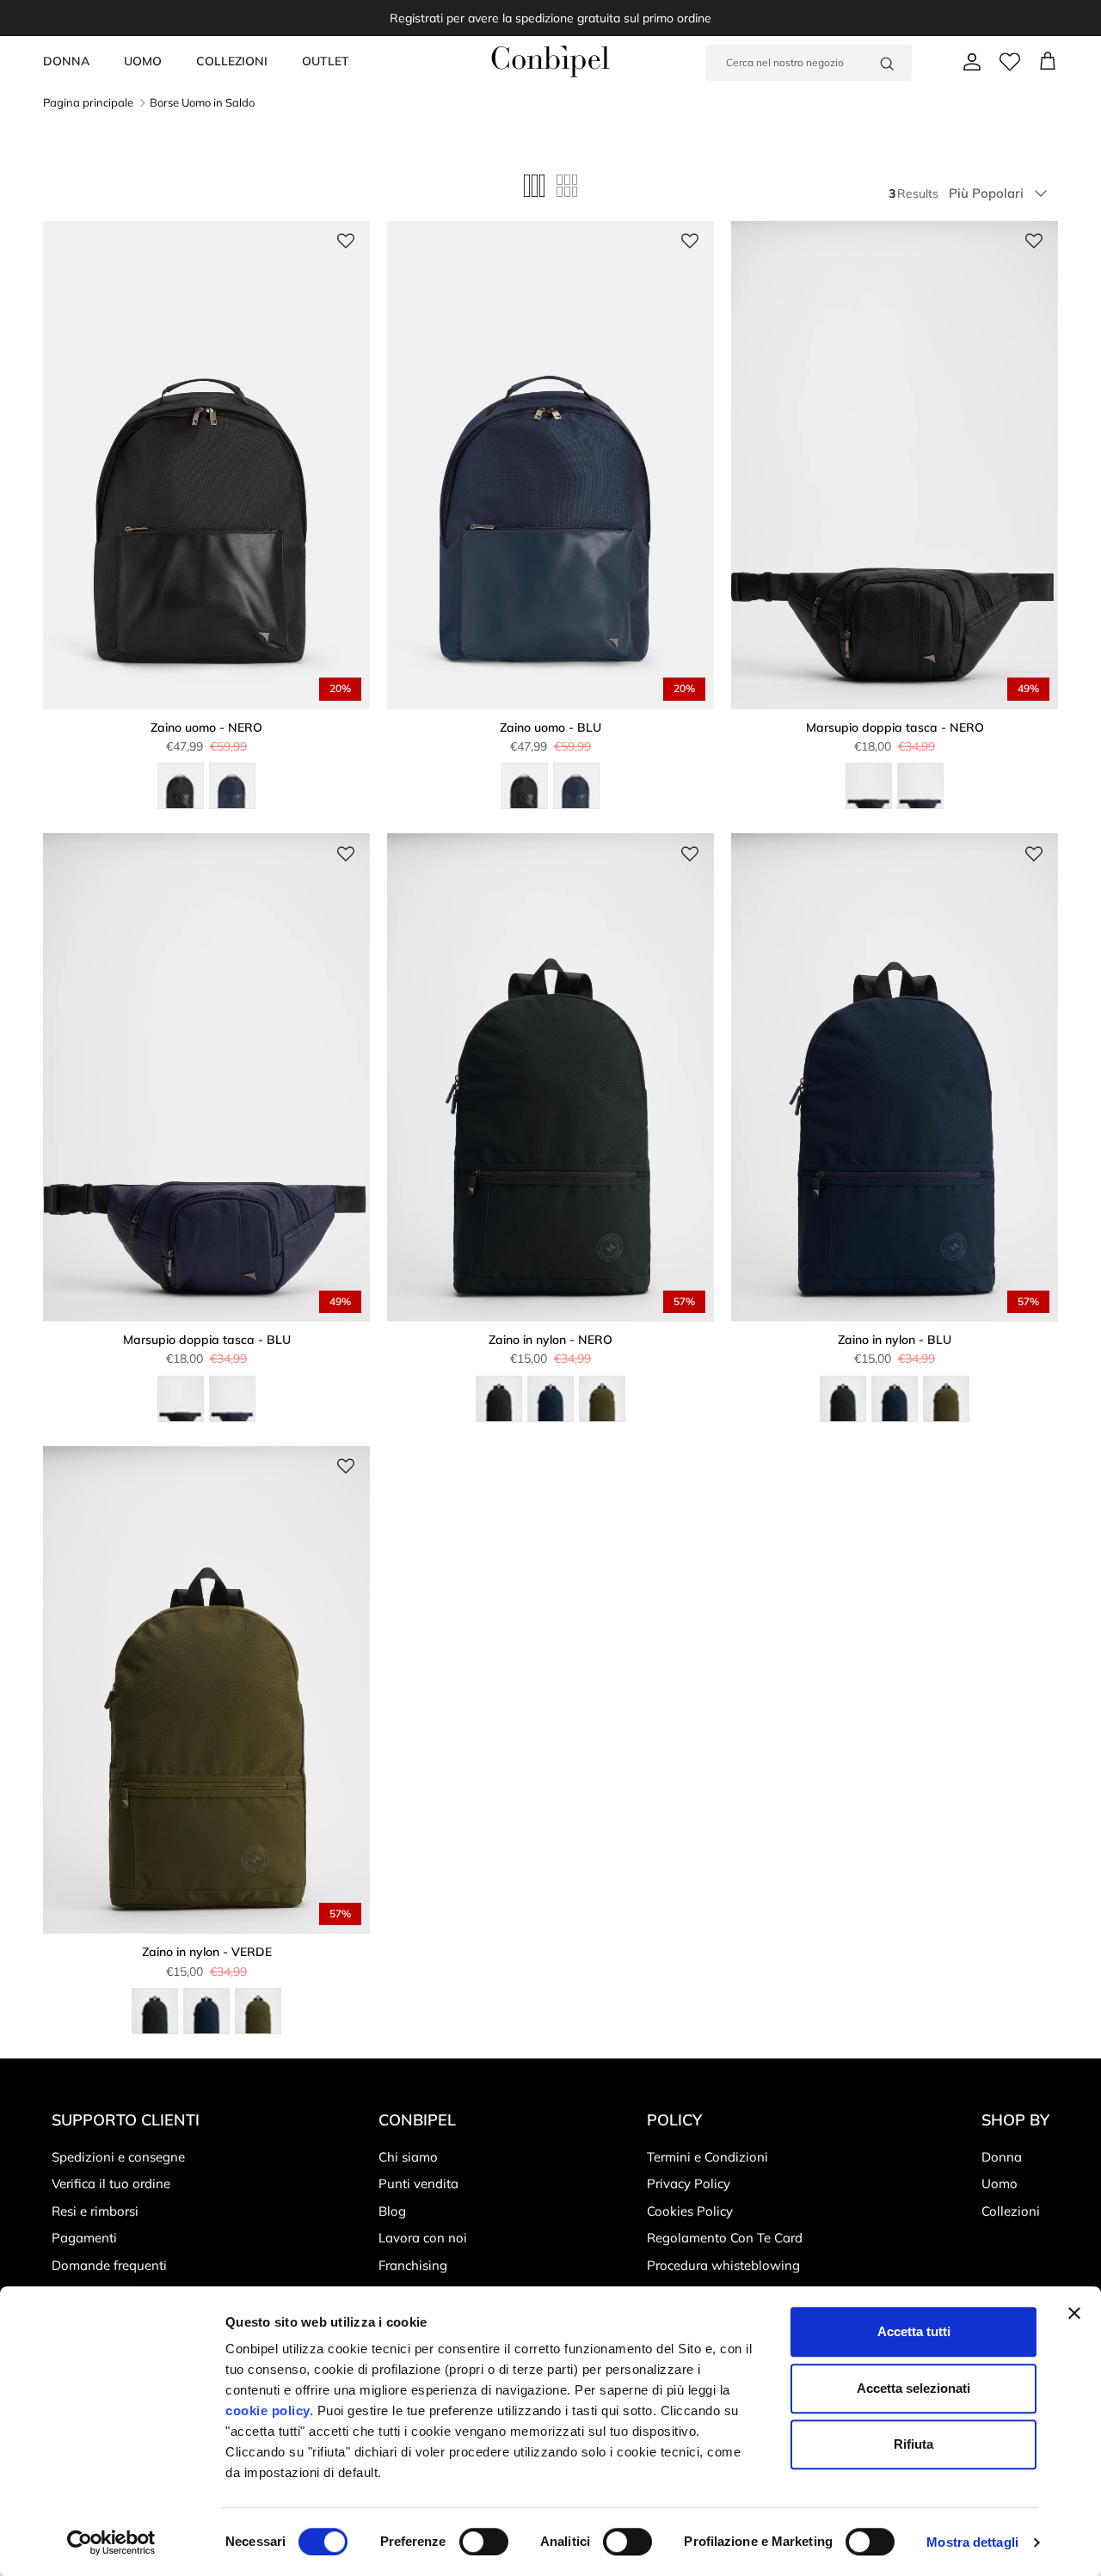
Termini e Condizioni (707, 2157)
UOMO (143, 61)
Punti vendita (418, 2183)
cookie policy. (269, 2410)
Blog (392, 2211)
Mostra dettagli (972, 2542)
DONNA (66, 61)
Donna (1002, 2157)
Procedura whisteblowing (723, 2265)
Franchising (413, 2265)
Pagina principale (88, 102)
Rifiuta (913, 2444)
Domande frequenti (109, 2265)
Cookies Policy (690, 2211)
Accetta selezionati (913, 2388)
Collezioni (1011, 2211)
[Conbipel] (550, 61)
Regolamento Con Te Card (725, 2238)
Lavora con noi (423, 2238)
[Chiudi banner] (1074, 2313)
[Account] (969, 62)
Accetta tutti (914, 2331)
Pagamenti (84, 2238)
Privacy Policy (689, 2183)
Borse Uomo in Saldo (202, 102)
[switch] (484, 2542)
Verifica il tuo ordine (111, 2183)
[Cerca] (887, 63)
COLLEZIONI (232, 61)
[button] (346, 241)
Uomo (1000, 2183)
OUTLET (326, 61)
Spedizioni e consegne (118, 2157)
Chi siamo (408, 2157)
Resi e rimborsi (95, 2211)
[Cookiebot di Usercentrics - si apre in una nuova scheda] (111, 2542)
